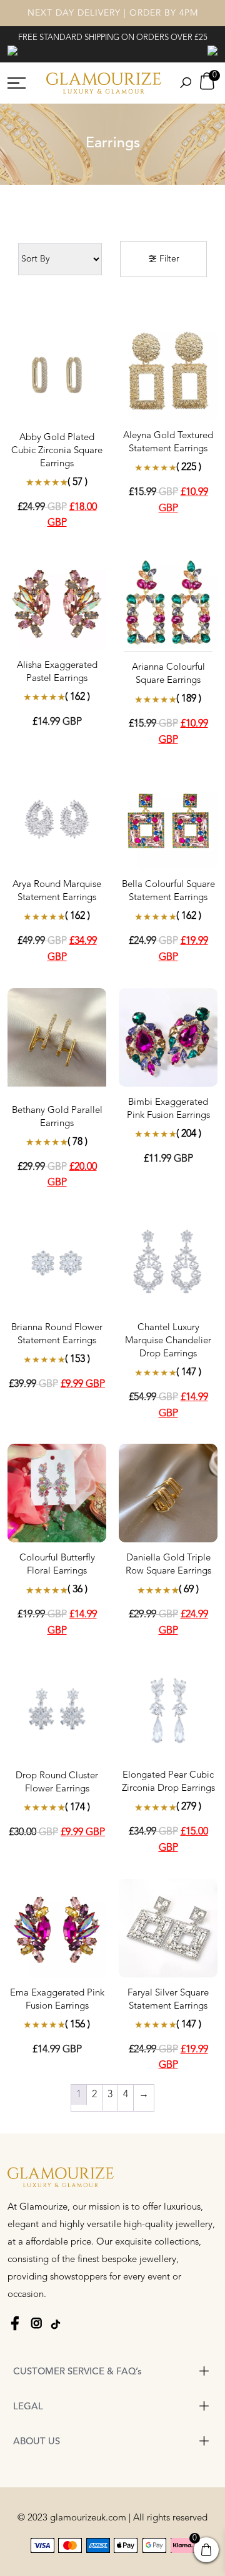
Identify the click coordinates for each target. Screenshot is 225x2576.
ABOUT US (37, 2442)
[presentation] (12, 50)
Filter (168, 259)
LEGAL (28, 2407)
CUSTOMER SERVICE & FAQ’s (77, 2372)
